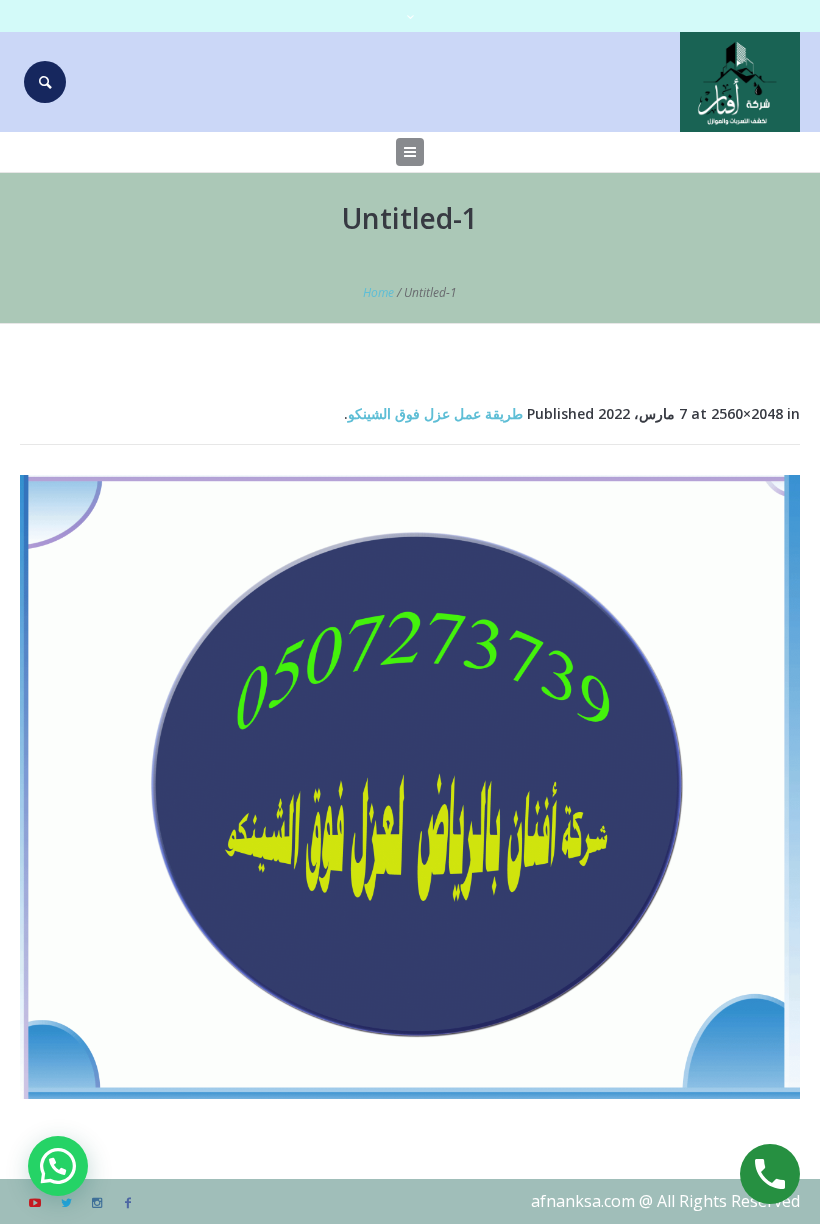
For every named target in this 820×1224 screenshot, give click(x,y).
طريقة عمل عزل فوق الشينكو (435, 413)
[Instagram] (97, 1203)
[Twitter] (66, 1203)
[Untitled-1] (410, 787)
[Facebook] (128, 1203)
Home (378, 292)
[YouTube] (35, 1203)
